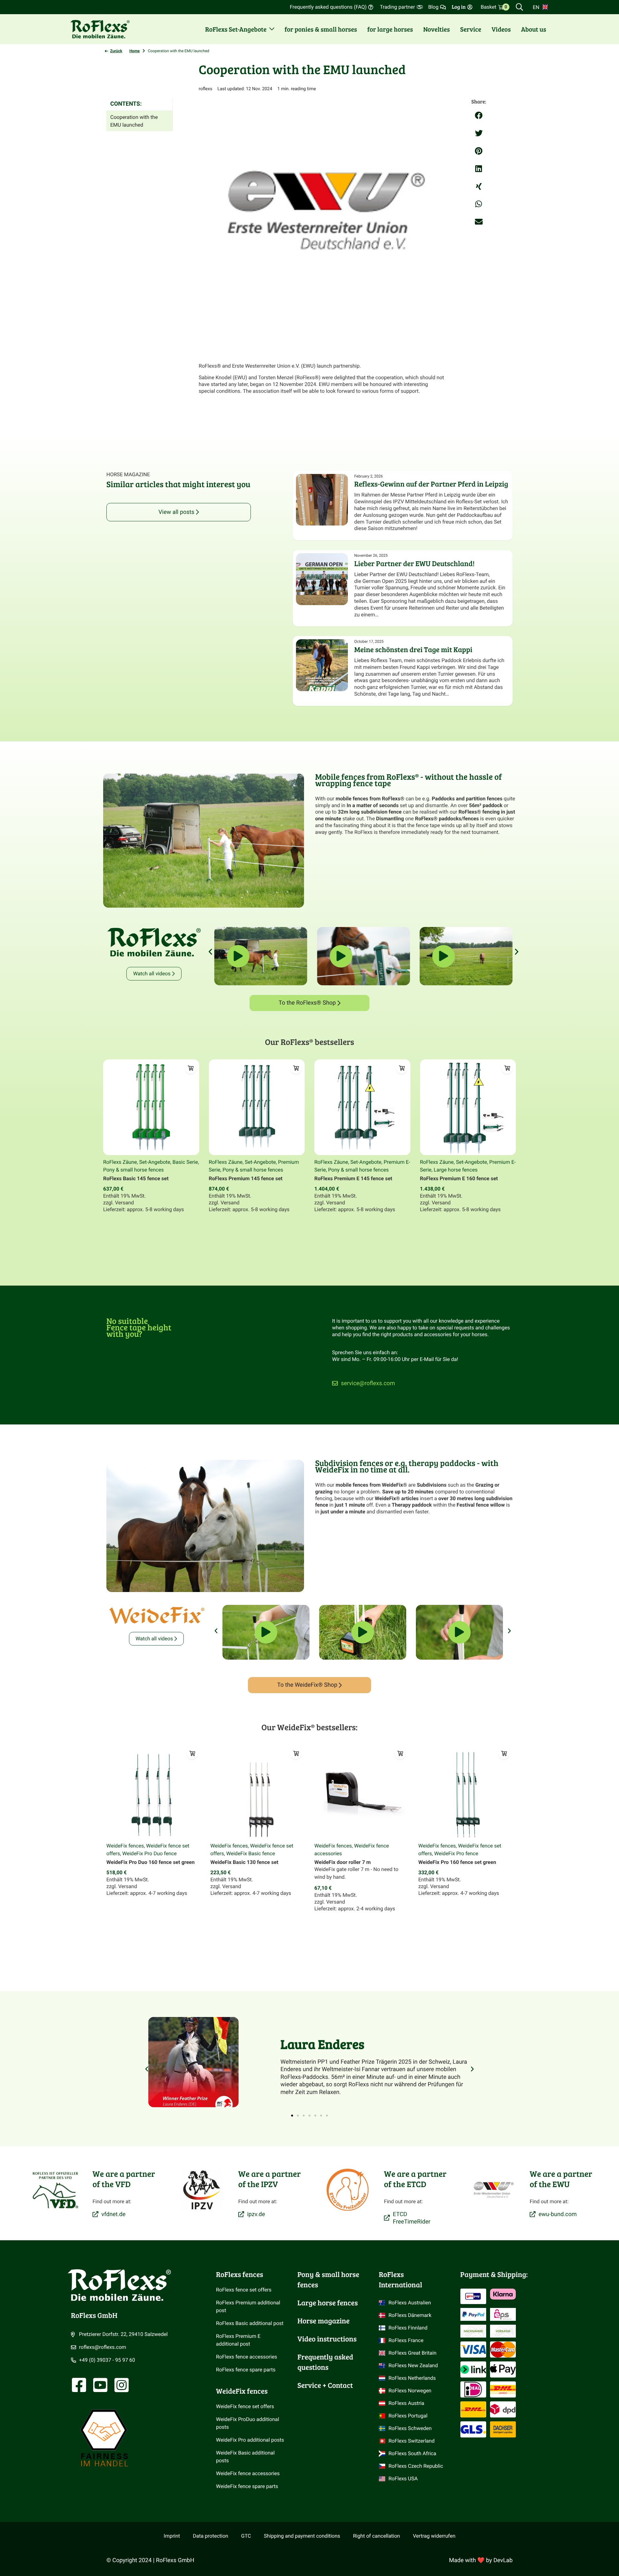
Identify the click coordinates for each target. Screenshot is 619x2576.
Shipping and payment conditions (302, 2536)
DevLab (503, 2560)
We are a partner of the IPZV (270, 2179)
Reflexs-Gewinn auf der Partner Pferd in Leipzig (431, 484)
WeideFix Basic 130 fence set (245, 1862)
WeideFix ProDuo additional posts (248, 2423)
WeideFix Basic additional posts (246, 2457)
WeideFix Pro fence (456, 1853)
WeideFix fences (125, 1846)
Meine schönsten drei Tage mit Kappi (413, 650)
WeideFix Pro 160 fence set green (457, 1862)
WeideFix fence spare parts (247, 2486)
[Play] (266, 1635)
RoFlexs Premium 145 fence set (246, 1178)
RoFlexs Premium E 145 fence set (353, 1178)
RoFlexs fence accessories (246, 2357)
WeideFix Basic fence (251, 1853)
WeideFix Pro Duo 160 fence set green (151, 1862)
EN (536, 7)
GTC (246, 2536)
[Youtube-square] (100, 2385)
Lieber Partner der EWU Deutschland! (414, 564)
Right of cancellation (377, 2536)
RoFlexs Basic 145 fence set (136, 1178)
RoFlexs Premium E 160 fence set (459, 1178)
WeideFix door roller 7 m (343, 1862)
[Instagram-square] (122, 2385)
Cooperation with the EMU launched (134, 121)
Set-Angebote (155, 1162)
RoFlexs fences (240, 2274)
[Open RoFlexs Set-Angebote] (272, 29)
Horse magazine (324, 2321)
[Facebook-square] (79, 2385)
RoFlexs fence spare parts (246, 2370)
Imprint (172, 2536)
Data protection (211, 2536)
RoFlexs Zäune (120, 1162)
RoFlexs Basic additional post (250, 2323)
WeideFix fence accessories (248, 2473)
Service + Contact (325, 2385)
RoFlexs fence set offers (244, 2290)
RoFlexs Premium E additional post (239, 2340)
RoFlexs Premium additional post (249, 2306)
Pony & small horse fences (133, 1170)
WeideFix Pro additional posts (250, 2440)
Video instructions (327, 2339)
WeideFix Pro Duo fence (149, 1853)
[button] (479, 116)
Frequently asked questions (326, 2362)
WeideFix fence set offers (245, 2406)
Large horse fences (456, 1170)
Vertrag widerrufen (434, 2536)
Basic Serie (185, 1162)
